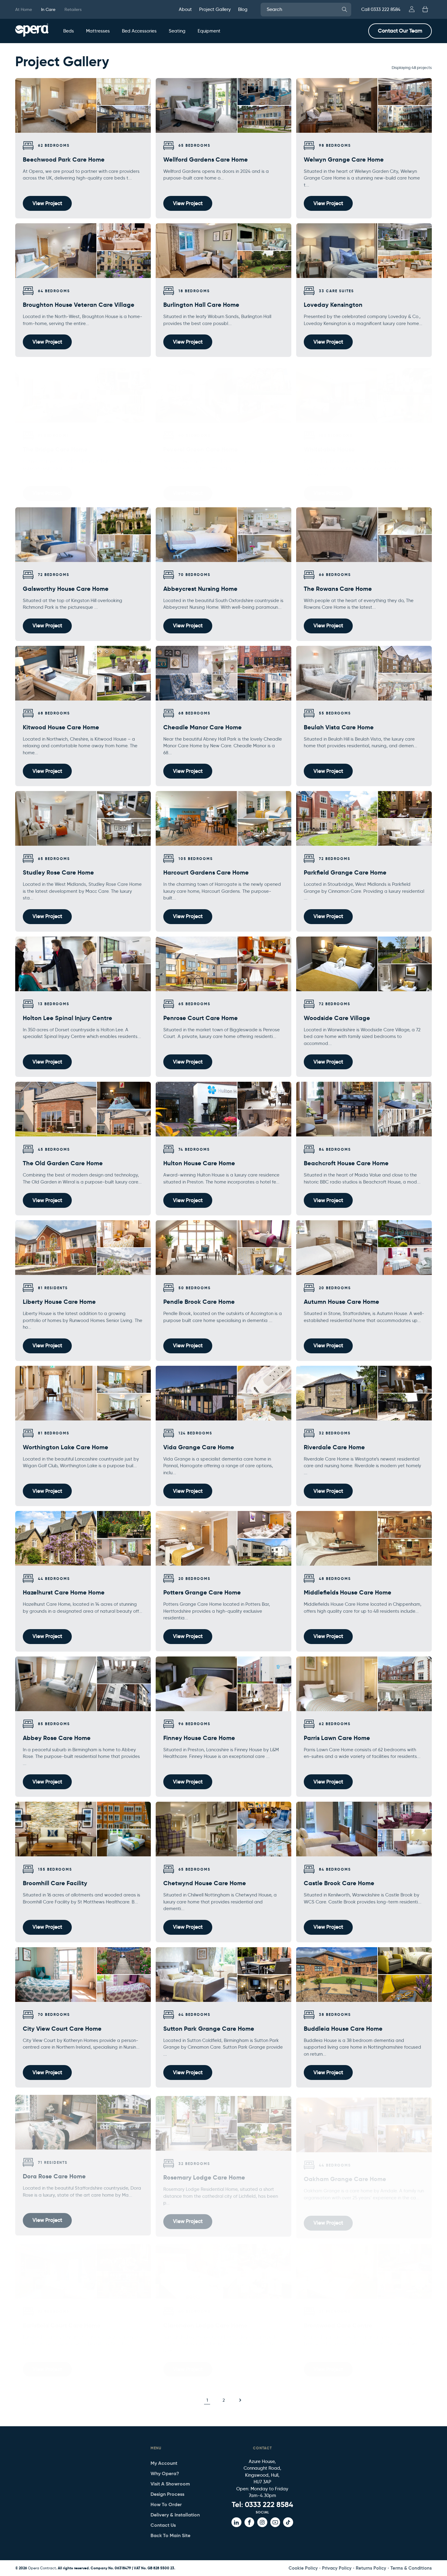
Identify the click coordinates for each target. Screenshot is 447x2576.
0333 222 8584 (269, 2505)
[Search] (345, 9)
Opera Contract (42, 2568)
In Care (48, 9)
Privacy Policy (337, 2568)
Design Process (167, 2494)
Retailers (73, 9)
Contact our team (400, 31)
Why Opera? (165, 2473)
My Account (164, 2463)
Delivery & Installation (175, 2515)
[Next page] (240, 2400)
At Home (24, 9)
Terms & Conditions (411, 2568)
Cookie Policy (303, 2568)
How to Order (166, 2504)
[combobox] (306, 10)
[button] (69, 31)
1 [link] (207, 2400)
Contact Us (163, 2525)
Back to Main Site (170, 2535)
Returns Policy (371, 2568)
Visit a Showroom (170, 2484)
